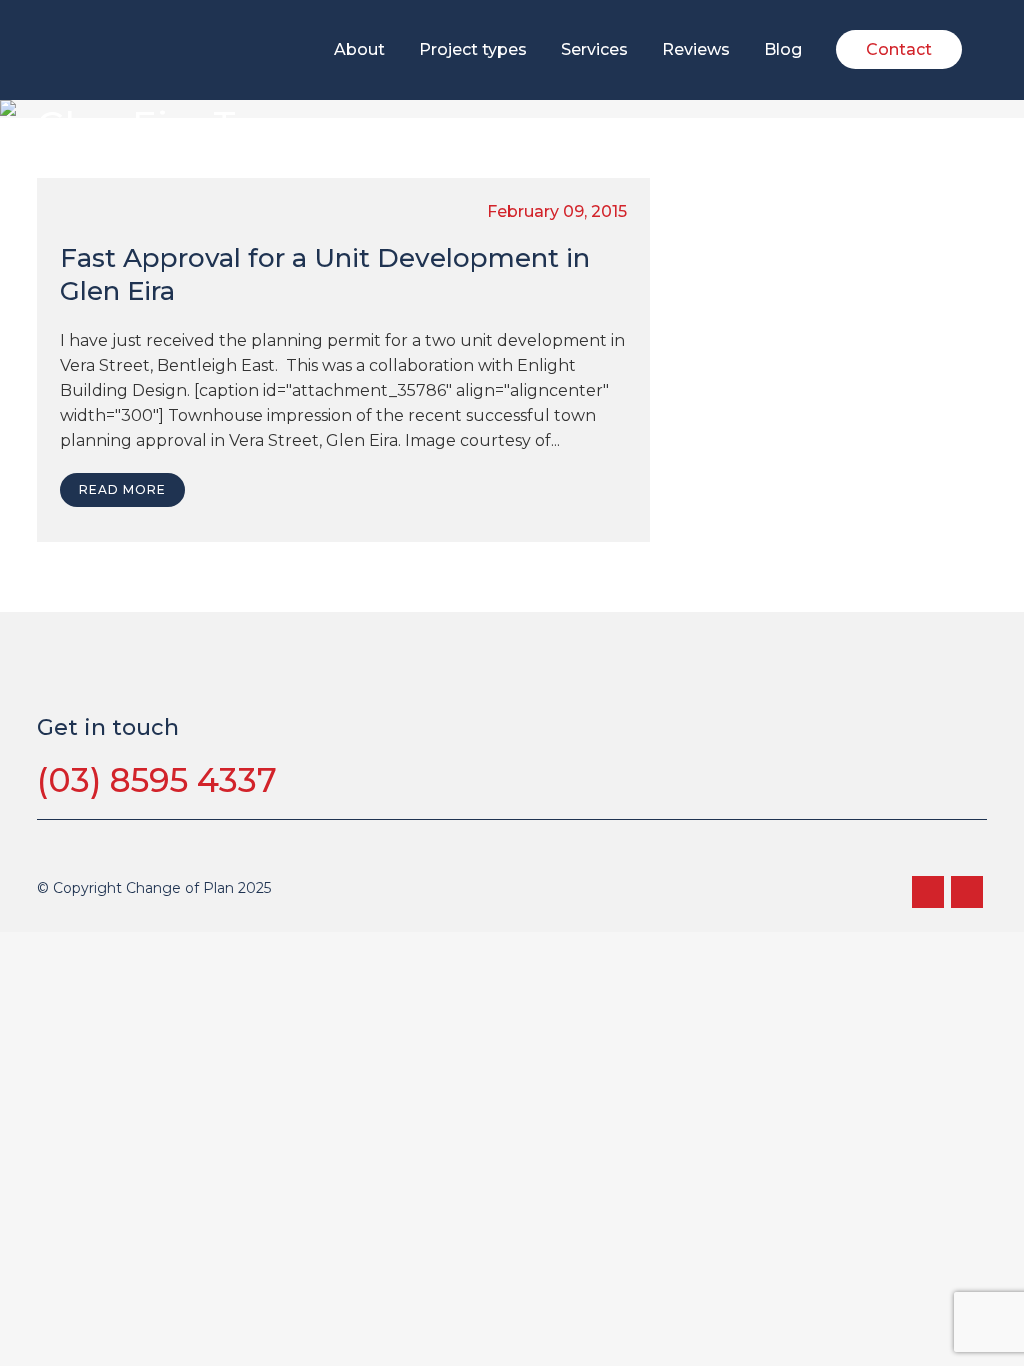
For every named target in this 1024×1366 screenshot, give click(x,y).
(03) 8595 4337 (157, 780)
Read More (122, 489)
